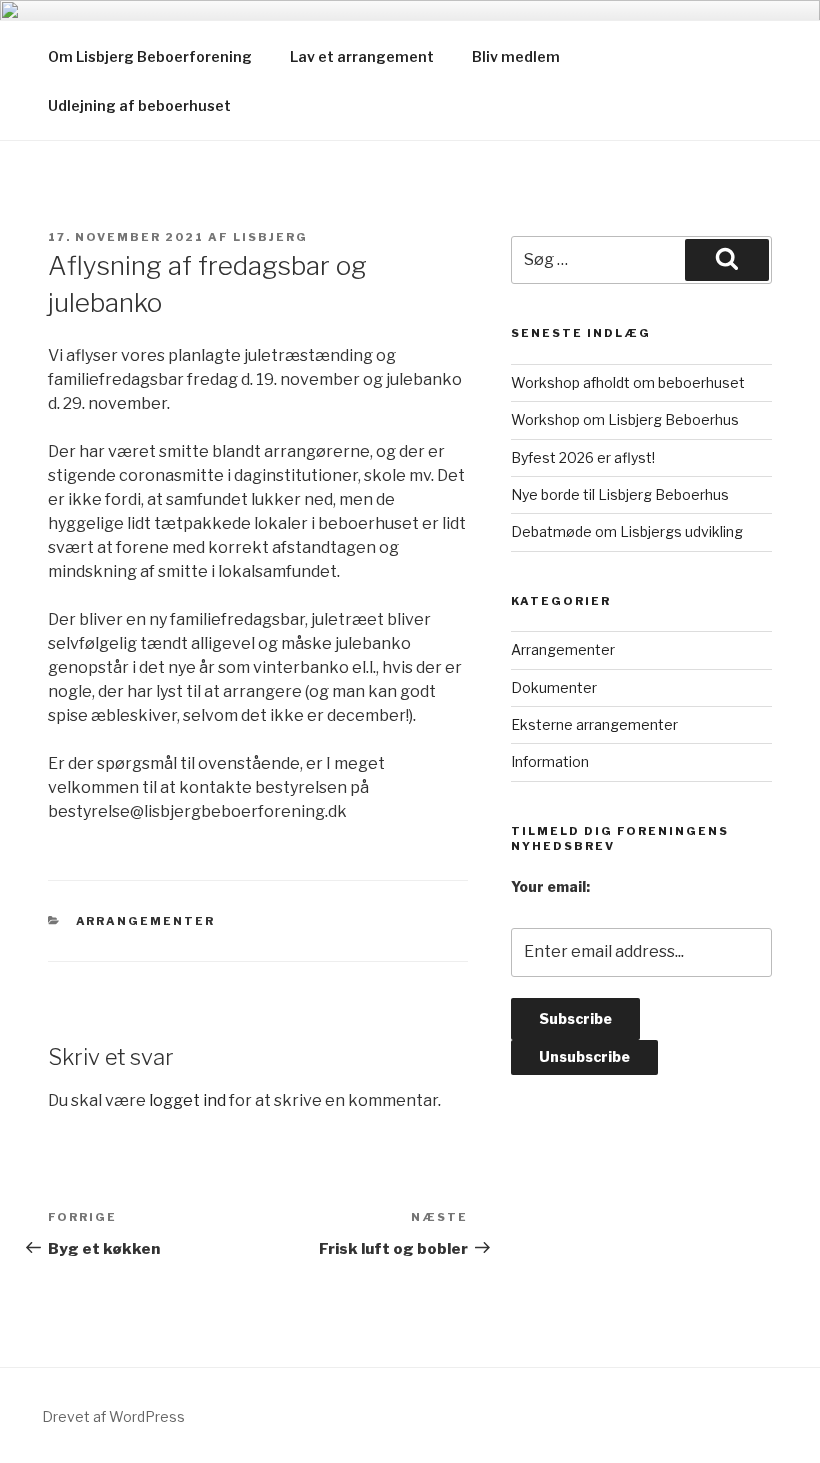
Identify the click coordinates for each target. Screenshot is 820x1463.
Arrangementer (146, 921)
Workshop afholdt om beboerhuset (628, 382)
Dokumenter (554, 687)
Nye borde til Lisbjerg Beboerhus (620, 494)
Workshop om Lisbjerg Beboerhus (625, 419)
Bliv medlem (516, 56)
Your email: (550, 886)
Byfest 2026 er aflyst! (583, 457)
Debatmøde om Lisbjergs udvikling (627, 531)
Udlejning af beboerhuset (139, 105)
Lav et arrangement (362, 56)
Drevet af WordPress (113, 1416)
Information (550, 761)
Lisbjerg (270, 237)
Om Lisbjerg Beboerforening (150, 56)
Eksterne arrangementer (594, 724)
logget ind (187, 1100)
